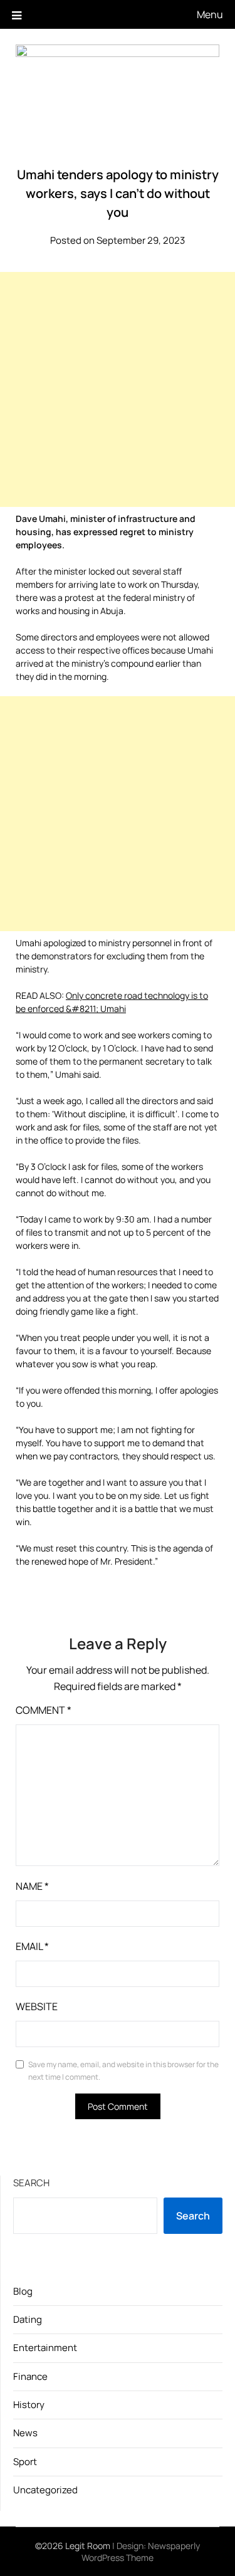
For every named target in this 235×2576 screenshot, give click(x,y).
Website (37, 2006)
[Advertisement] (118, 389)
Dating (28, 2319)
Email (32, 1946)
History (29, 2405)
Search (31, 2183)
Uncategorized (45, 2490)
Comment (44, 1710)
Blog (23, 2291)
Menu (210, 14)
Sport (25, 2462)
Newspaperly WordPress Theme (141, 2552)
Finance (30, 2376)
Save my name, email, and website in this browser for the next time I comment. (123, 2071)
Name (32, 1886)
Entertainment (45, 2348)
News (25, 2433)
